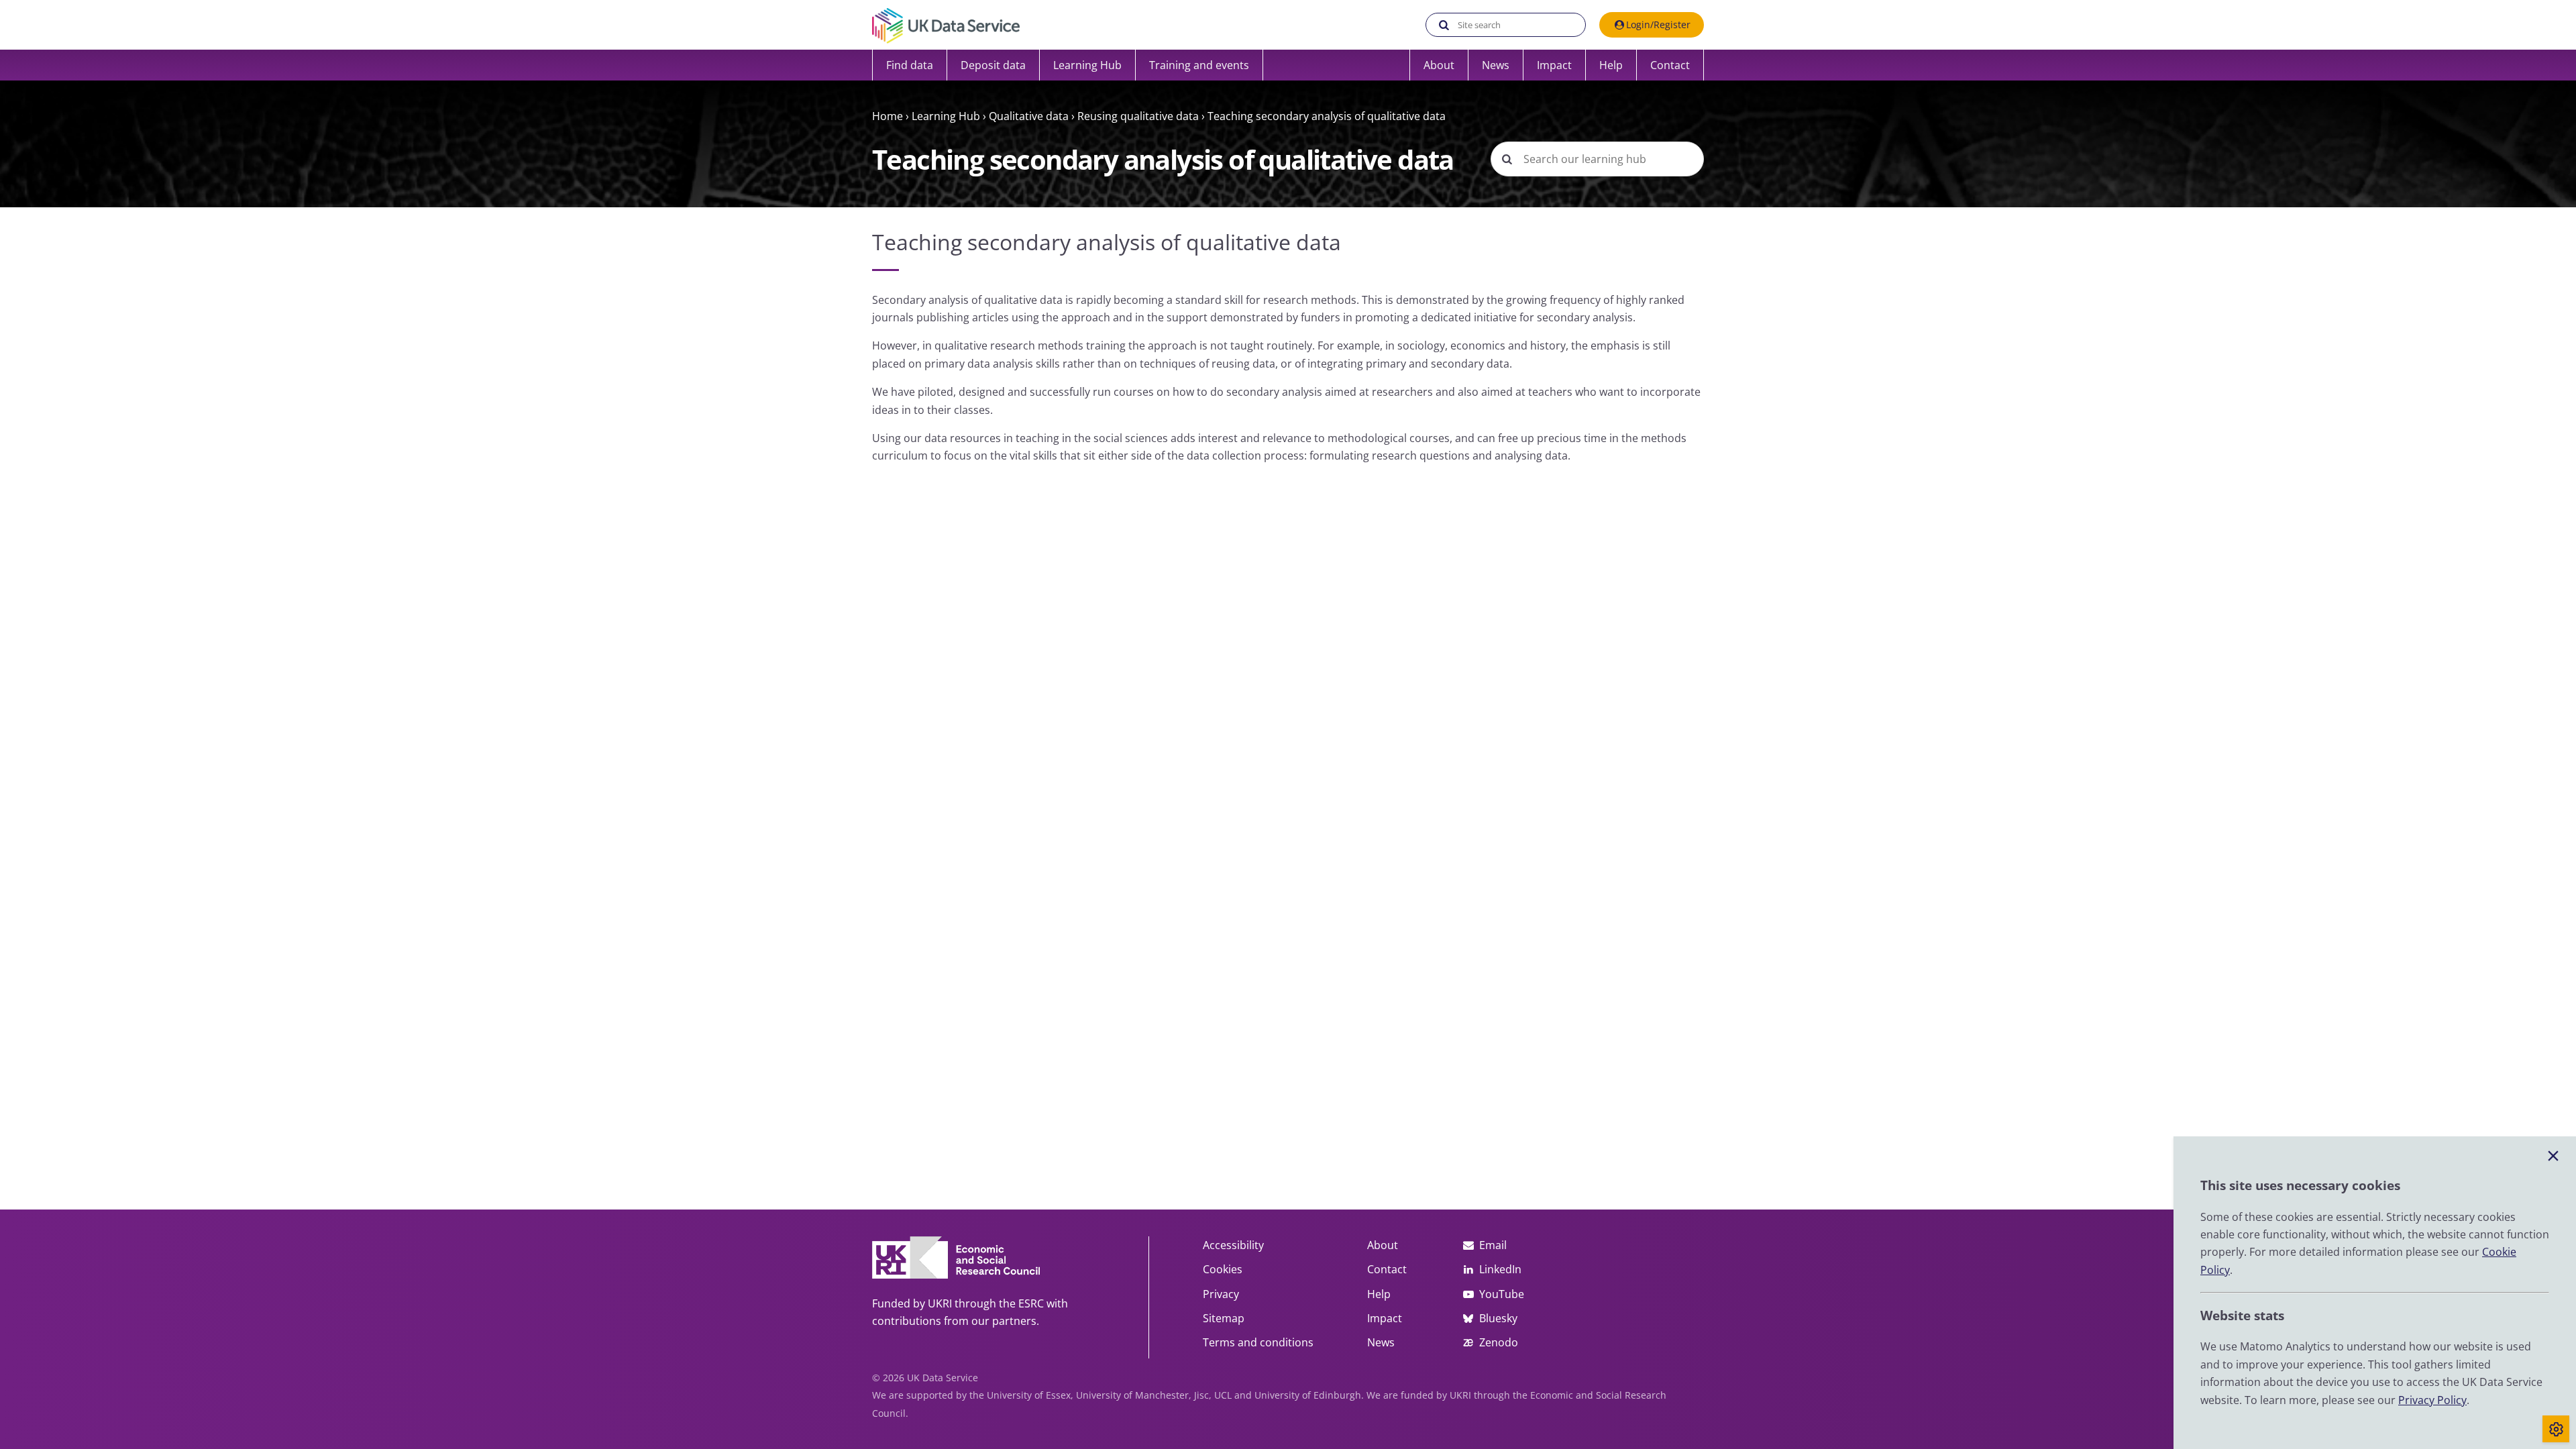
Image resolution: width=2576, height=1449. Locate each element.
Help (1611, 65)
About (1439, 65)
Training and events (1199, 65)
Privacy (1221, 1294)
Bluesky (1498, 1318)
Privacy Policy (2432, 1400)
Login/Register (1658, 24)
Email (1493, 1245)
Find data (910, 65)
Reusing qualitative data (1138, 116)
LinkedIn (1500, 1269)
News (1496, 65)
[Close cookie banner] (2553, 1157)
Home (888, 116)
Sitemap (1224, 1318)
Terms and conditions (1258, 1342)
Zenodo (1499, 1342)
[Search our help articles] (1507, 159)
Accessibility (1233, 1245)
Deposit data (993, 65)
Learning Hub (946, 116)
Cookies (1223, 1269)
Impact (1554, 65)
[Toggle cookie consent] (2556, 1429)
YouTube (1501, 1294)
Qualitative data (1029, 116)
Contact (1670, 65)
